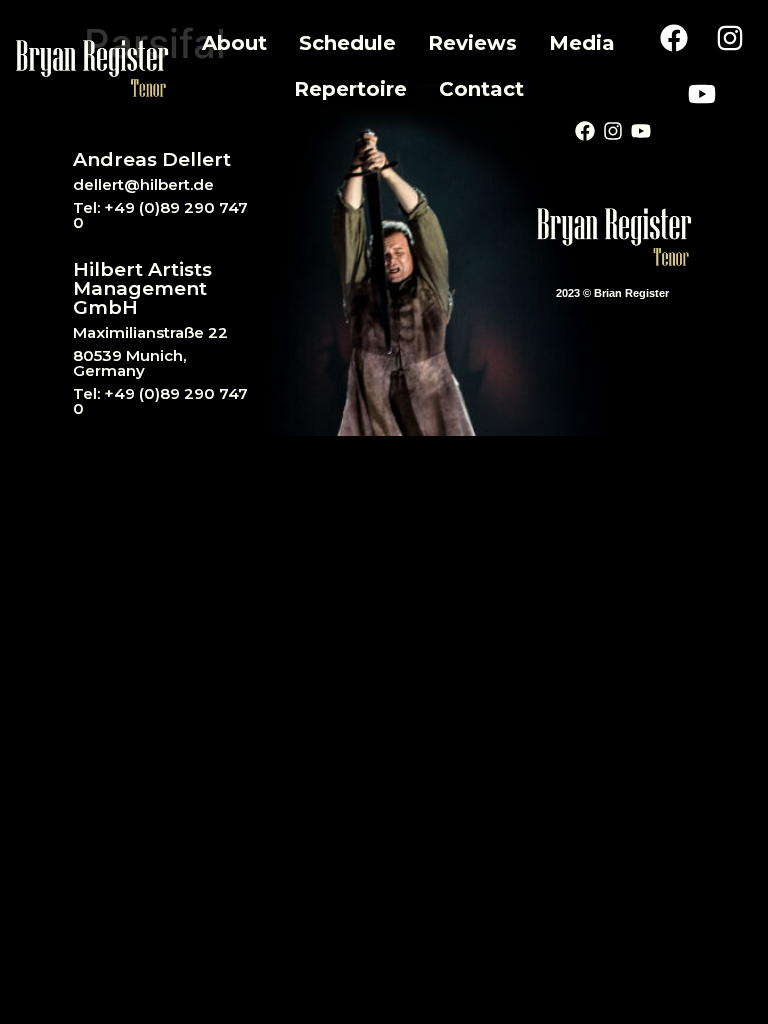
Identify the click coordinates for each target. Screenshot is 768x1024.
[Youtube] (702, 94)
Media (582, 43)
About (234, 43)
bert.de (186, 184)
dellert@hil (115, 184)
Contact (481, 89)
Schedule (347, 43)
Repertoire (350, 89)
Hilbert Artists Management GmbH (142, 288)
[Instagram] (730, 38)
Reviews (472, 43)
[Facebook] (674, 38)
